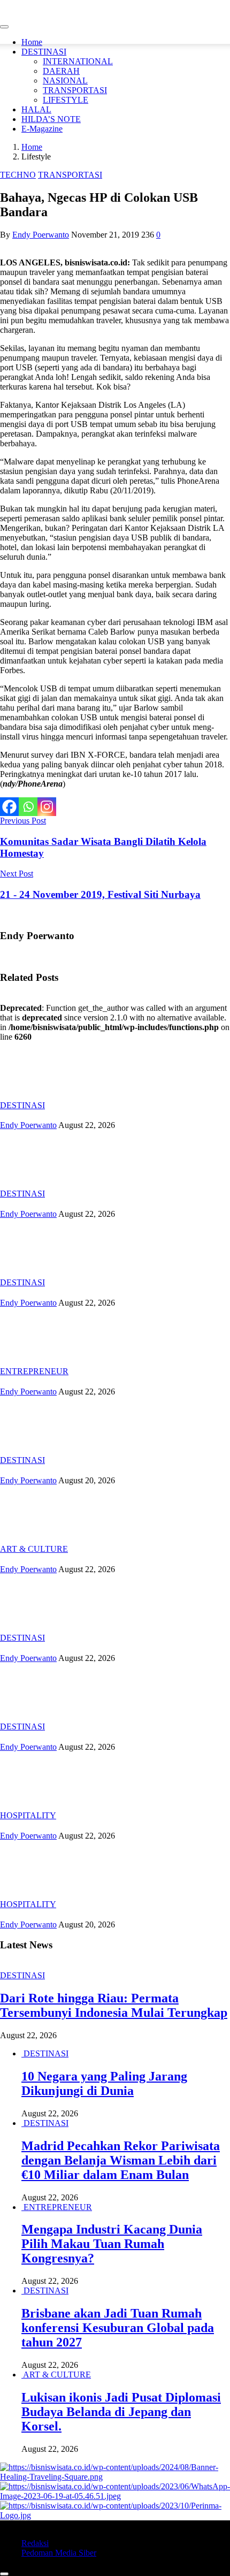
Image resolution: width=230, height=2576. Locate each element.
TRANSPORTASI (75, 90)
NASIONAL (65, 81)
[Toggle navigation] (4, 27)
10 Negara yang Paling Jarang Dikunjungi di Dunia (104, 2083)
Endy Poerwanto (41, 235)
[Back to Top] (4, 2574)
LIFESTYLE (66, 100)
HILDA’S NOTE (51, 119)
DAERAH (61, 71)
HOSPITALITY (28, 1815)
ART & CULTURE (34, 1549)
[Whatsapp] (28, 807)
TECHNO (18, 175)
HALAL (36, 109)
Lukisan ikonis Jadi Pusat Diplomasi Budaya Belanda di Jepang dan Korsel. (121, 2412)
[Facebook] (9, 807)
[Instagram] (47, 807)
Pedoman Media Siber (59, 2553)
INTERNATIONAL (78, 61)
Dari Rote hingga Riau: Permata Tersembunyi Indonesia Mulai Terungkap (114, 2005)
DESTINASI (44, 52)
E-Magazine (42, 129)
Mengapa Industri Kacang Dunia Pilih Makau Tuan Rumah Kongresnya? (112, 2244)
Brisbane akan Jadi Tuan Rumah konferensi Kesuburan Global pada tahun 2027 (118, 2328)
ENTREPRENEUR (34, 1371)
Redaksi (35, 2543)
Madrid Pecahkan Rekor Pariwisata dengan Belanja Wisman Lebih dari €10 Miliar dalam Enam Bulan (121, 2160)
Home (32, 42)
